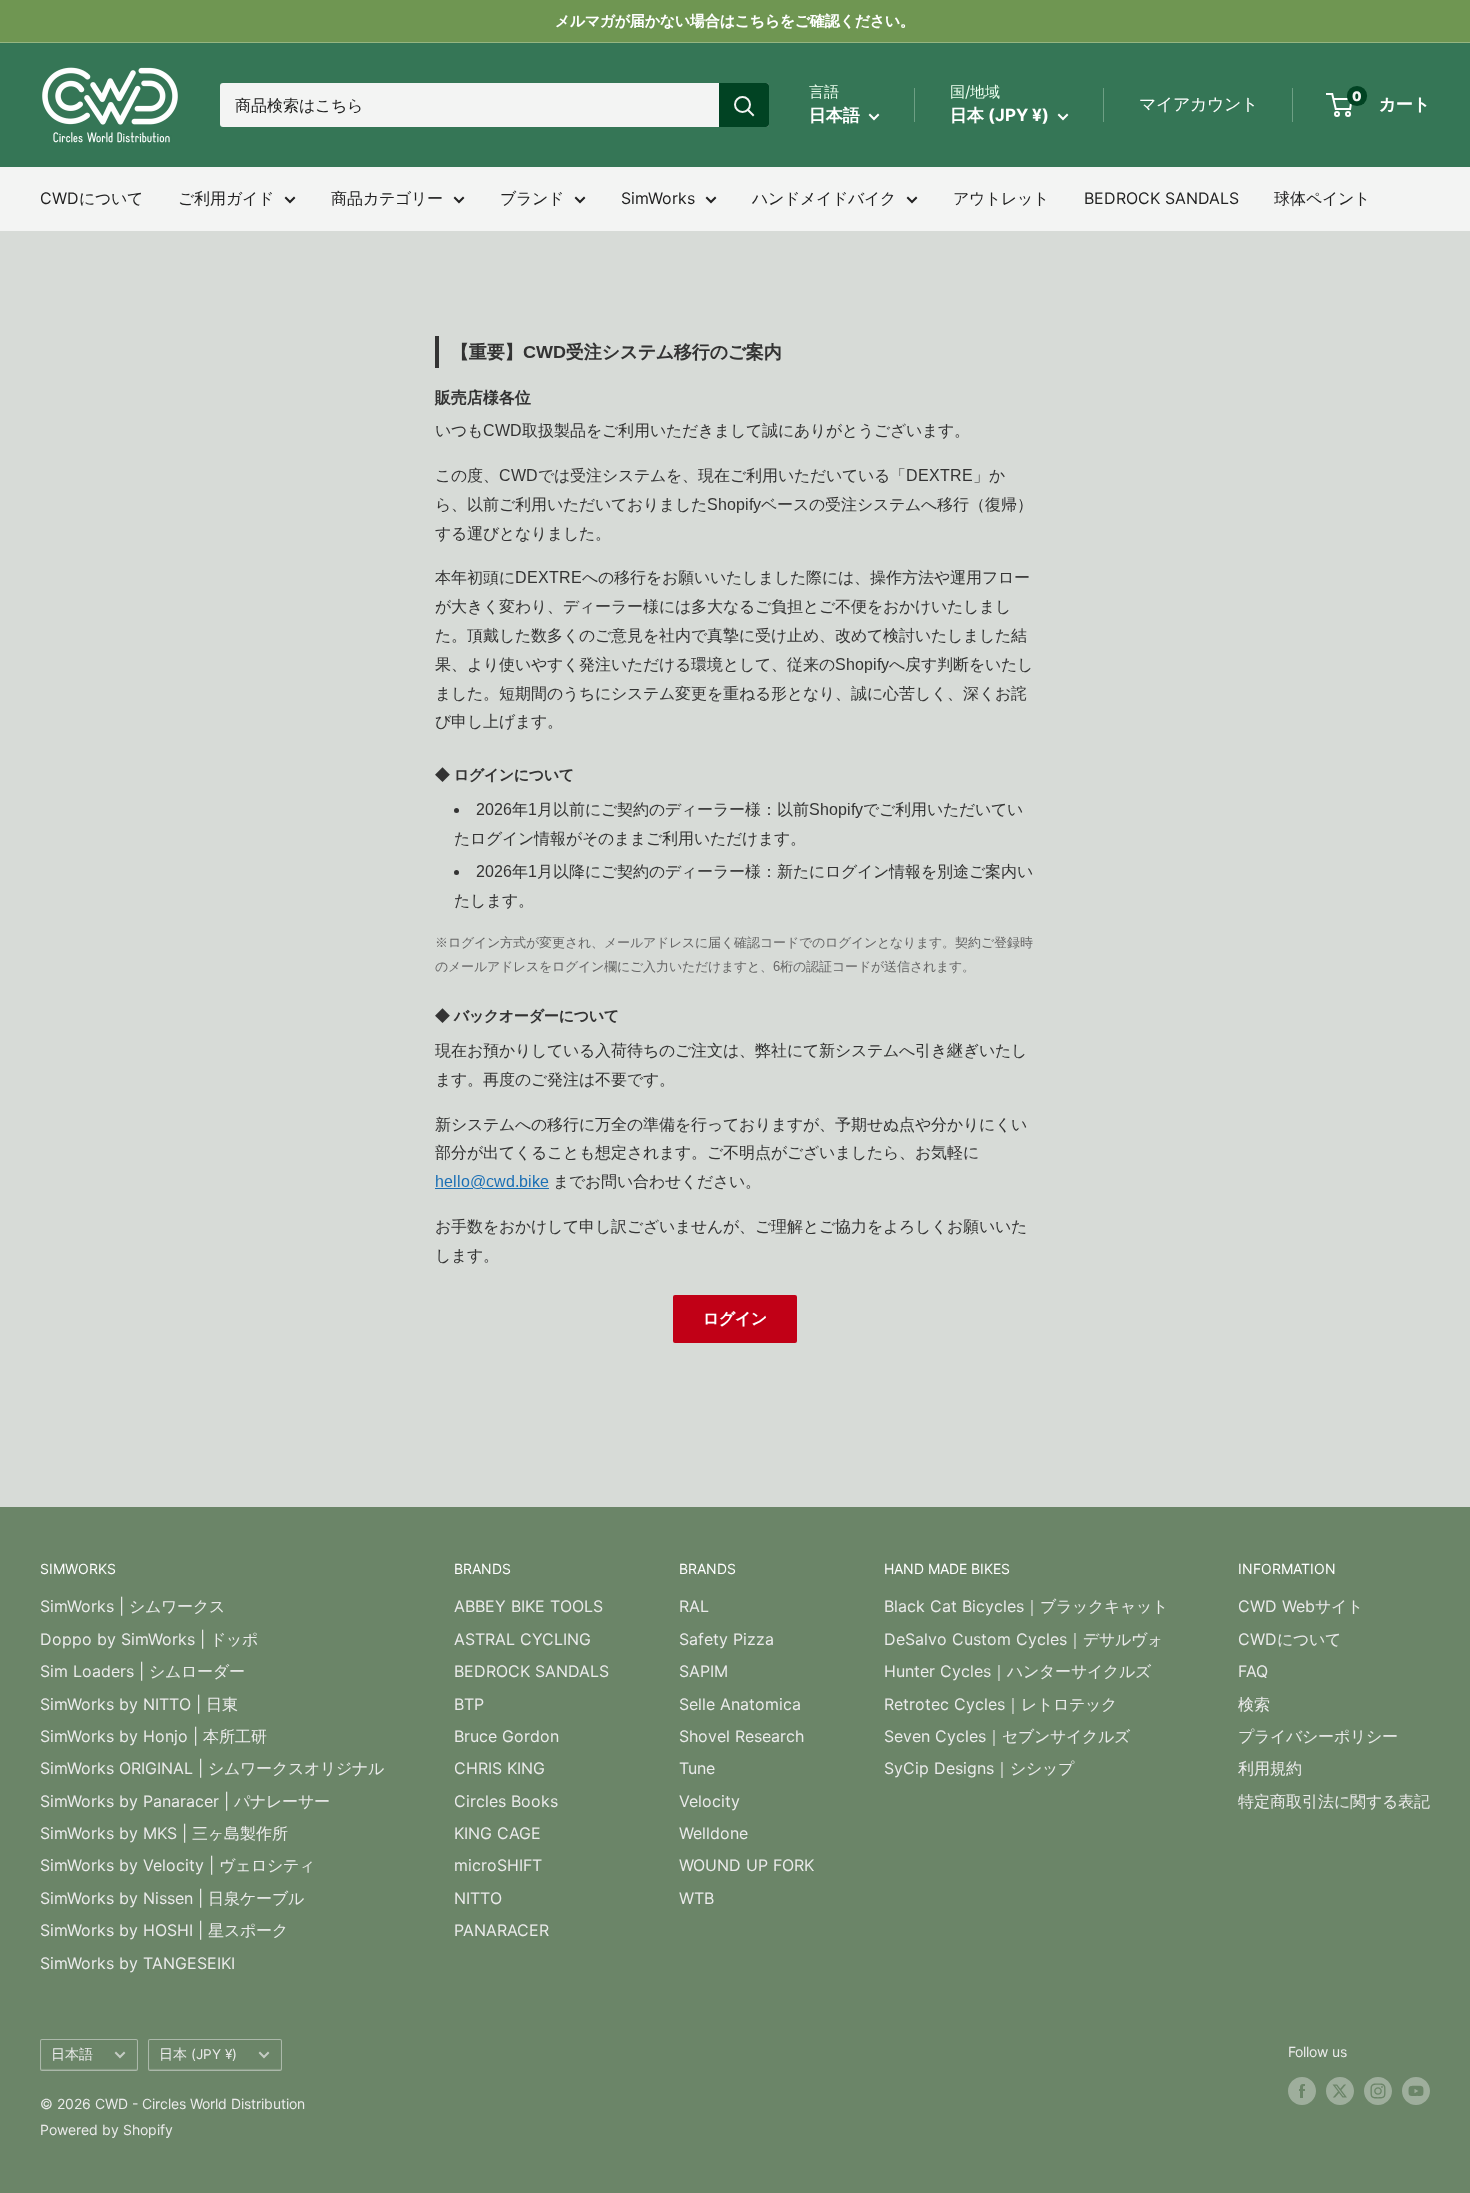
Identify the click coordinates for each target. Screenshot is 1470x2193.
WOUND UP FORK (746, 1865)
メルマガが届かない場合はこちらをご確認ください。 (735, 20)
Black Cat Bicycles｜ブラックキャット (1026, 1606)
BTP (469, 1704)
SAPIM (703, 1671)
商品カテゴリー (387, 198)
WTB (696, 1898)
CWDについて (91, 198)
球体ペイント (1322, 198)
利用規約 (1270, 1768)
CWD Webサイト (1300, 1606)
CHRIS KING (499, 1768)
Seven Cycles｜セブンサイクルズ (1007, 1736)
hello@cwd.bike (492, 1181)
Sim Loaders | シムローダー (142, 1671)
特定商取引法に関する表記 (1334, 1801)
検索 (1254, 1704)
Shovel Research (741, 1736)
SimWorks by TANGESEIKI (137, 1963)
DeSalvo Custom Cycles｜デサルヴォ (1023, 1639)
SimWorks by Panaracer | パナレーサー (185, 1801)
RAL (694, 1606)
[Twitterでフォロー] (1340, 2090)
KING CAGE (497, 1833)
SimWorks (658, 198)
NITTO (478, 1898)
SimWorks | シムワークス (132, 1606)
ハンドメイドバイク (824, 198)
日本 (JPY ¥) (198, 2054)
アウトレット (1001, 198)
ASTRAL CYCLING (522, 1639)
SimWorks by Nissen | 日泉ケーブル (172, 1898)
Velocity (709, 1801)
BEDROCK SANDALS (1161, 198)
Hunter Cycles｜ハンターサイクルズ (1017, 1671)
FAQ (1253, 1671)
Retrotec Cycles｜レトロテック (1000, 1704)
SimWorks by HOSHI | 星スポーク (164, 1930)
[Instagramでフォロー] (1378, 2090)
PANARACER (501, 1930)
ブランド (532, 198)
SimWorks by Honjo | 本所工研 (153, 1736)
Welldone (713, 1833)
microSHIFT (498, 1865)
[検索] (744, 105)
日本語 (72, 2054)
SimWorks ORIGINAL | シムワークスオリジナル (212, 1768)
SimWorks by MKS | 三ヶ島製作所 (164, 1833)
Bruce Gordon (506, 1736)
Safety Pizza (726, 1639)
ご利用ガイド (226, 198)
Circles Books (506, 1801)
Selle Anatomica (740, 1704)
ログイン (735, 1318)
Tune (697, 1768)
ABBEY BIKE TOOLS (528, 1606)
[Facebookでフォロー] (1302, 2090)
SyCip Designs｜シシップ (979, 1768)
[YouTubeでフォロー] (1416, 2090)
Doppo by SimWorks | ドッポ (149, 1639)
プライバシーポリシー (1318, 1736)
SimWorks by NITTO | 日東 (139, 1704)
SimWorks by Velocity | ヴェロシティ (177, 1865)
